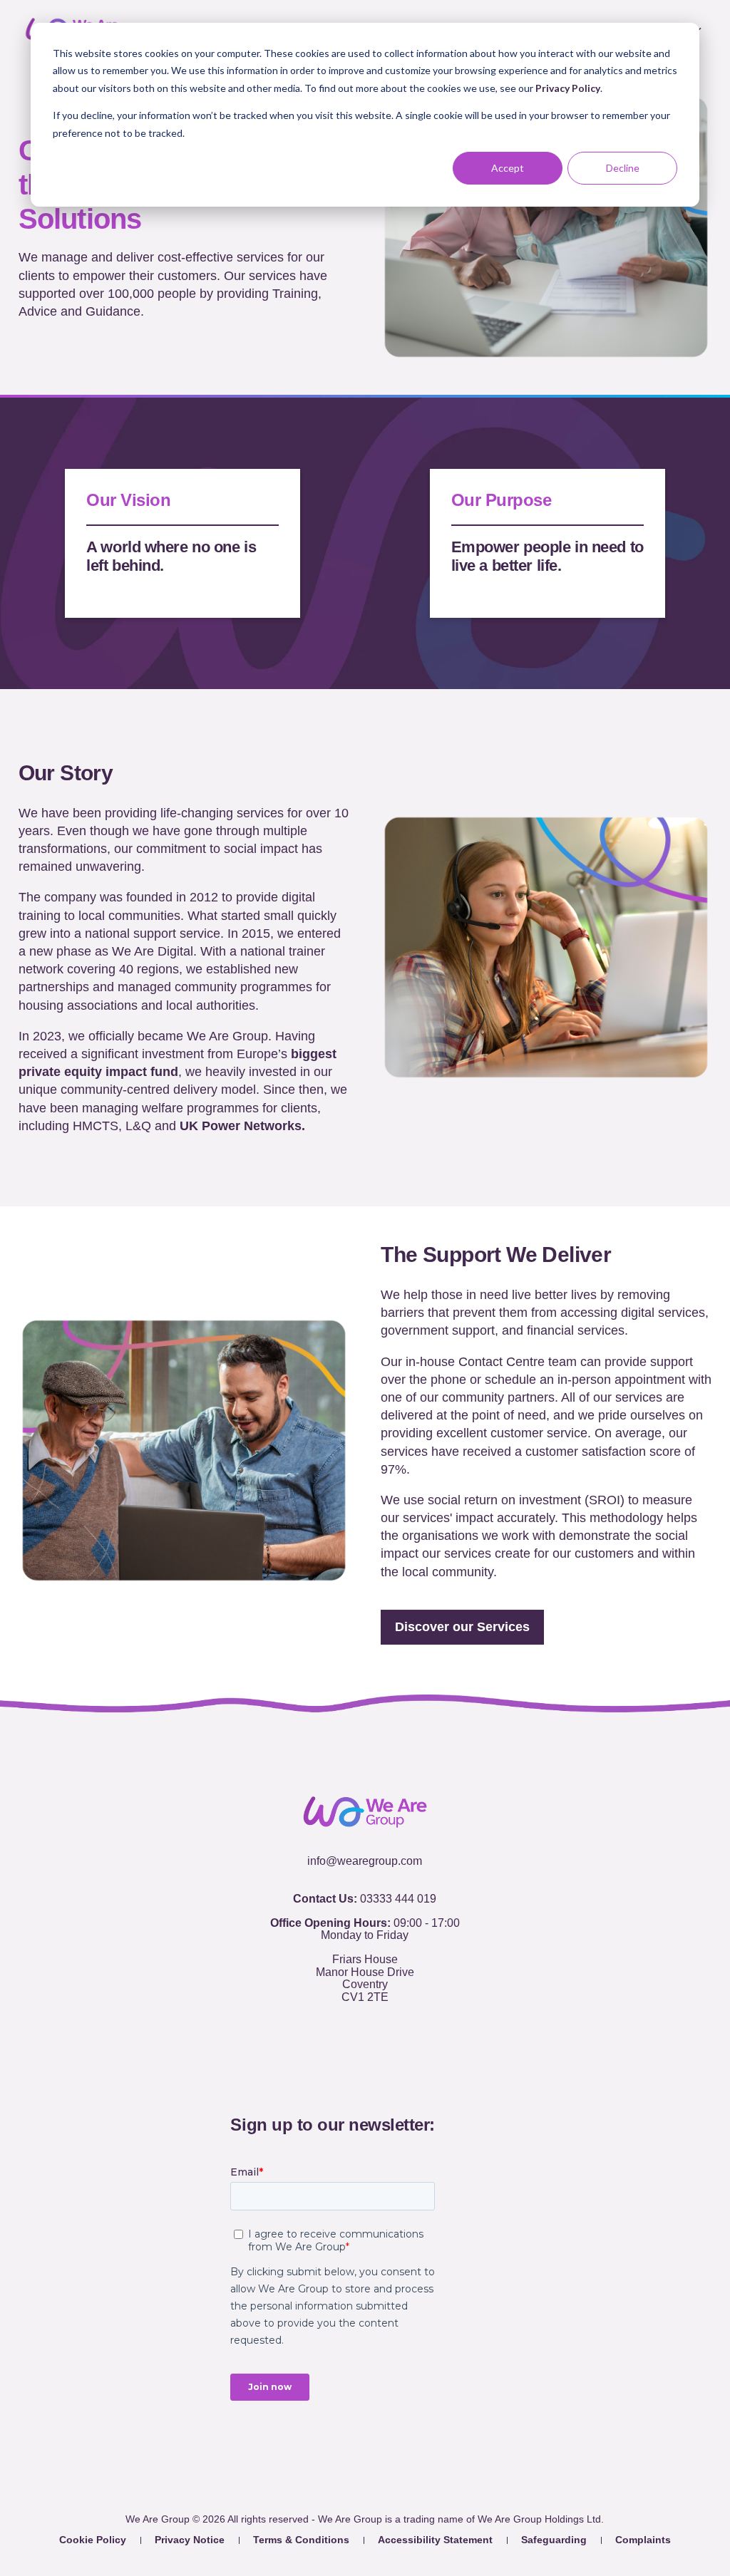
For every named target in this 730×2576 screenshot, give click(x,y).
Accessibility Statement (435, 2540)
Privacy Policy (568, 88)
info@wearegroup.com (365, 1861)
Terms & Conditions (301, 2540)
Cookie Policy (93, 2540)
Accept (508, 168)
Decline (623, 168)
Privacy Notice (190, 2540)
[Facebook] (320, 2075)
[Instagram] (410, 2075)
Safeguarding (554, 2540)
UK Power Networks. (241, 1126)
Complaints (643, 2540)
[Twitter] (350, 2076)
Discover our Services (462, 1627)
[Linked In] (380, 2075)
